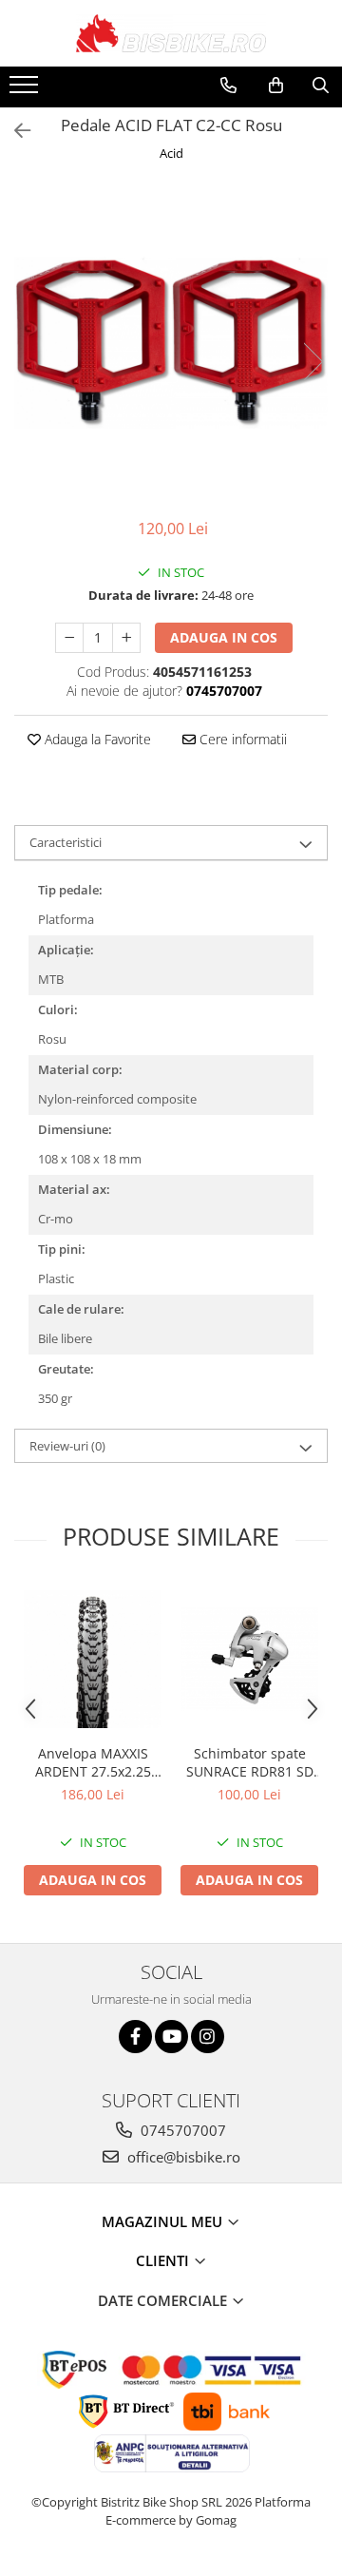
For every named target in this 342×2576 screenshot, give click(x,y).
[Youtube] (171, 2037)
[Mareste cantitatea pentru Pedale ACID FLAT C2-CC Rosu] (126, 638)
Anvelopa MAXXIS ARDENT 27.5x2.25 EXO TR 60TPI (93, 1762)
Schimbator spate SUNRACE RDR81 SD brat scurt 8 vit (250, 1762)
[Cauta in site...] (321, 86)
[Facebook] (135, 2037)
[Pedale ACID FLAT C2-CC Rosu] (171, 343)
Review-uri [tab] (67, 1446)
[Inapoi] (14, 131)
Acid (171, 153)
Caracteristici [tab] (66, 842)
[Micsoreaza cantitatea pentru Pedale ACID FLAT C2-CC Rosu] (69, 638)
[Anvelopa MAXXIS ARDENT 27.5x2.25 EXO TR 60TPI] (93, 1659)
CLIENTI (164, 2260)
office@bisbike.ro (182, 2157)
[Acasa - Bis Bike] (171, 33)
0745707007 (181, 2130)
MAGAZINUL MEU (164, 2221)
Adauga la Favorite (96, 739)
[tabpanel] (171, 343)
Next (313, 362)
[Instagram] (208, 2037)
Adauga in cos (224, 637)
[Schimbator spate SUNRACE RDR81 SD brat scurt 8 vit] (249, 1659)
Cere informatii (241, 739)
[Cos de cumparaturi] (276, 86)
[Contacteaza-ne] (228, 86)
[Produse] (26, 90)
